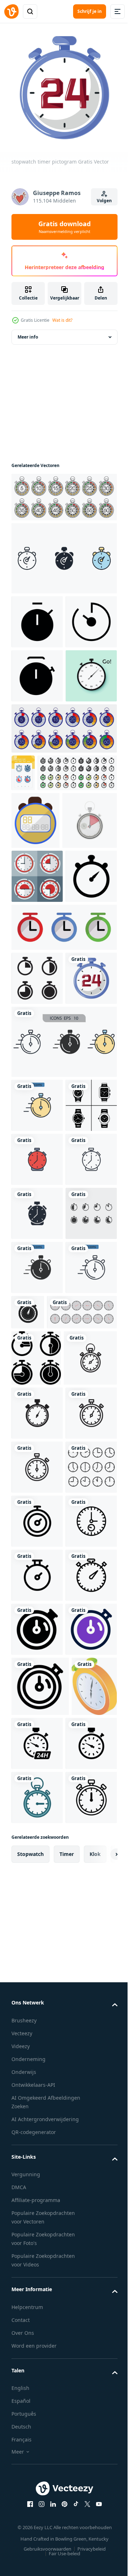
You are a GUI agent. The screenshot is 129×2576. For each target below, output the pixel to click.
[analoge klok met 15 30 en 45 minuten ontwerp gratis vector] (37, 1074)
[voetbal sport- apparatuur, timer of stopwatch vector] (35, 961)
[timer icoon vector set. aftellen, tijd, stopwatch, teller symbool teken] (37, 1681)
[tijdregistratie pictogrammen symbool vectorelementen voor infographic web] (63, 1348)
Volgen (104, 201)
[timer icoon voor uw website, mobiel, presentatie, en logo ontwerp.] (37, 2424)
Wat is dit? (62, 320)
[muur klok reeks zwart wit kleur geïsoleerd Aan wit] (46, 1834)
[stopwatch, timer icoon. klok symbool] (36, 1880)
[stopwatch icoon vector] (37, 1230)
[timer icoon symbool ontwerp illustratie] (37, 616)
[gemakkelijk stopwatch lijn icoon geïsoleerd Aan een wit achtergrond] (37, 2208)
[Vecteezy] (11, 11)
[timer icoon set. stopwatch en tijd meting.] (63, 1179)
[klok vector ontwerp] (37, 2154)
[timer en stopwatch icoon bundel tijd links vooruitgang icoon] (51, 913)
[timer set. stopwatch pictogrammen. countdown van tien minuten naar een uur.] (63, 492)
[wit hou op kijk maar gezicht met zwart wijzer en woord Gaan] (37, 779)
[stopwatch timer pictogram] (37, 1284)
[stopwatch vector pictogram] (38, 1936)
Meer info (28, 332)
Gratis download (64, 227)
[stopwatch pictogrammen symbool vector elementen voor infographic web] (63, 553)
